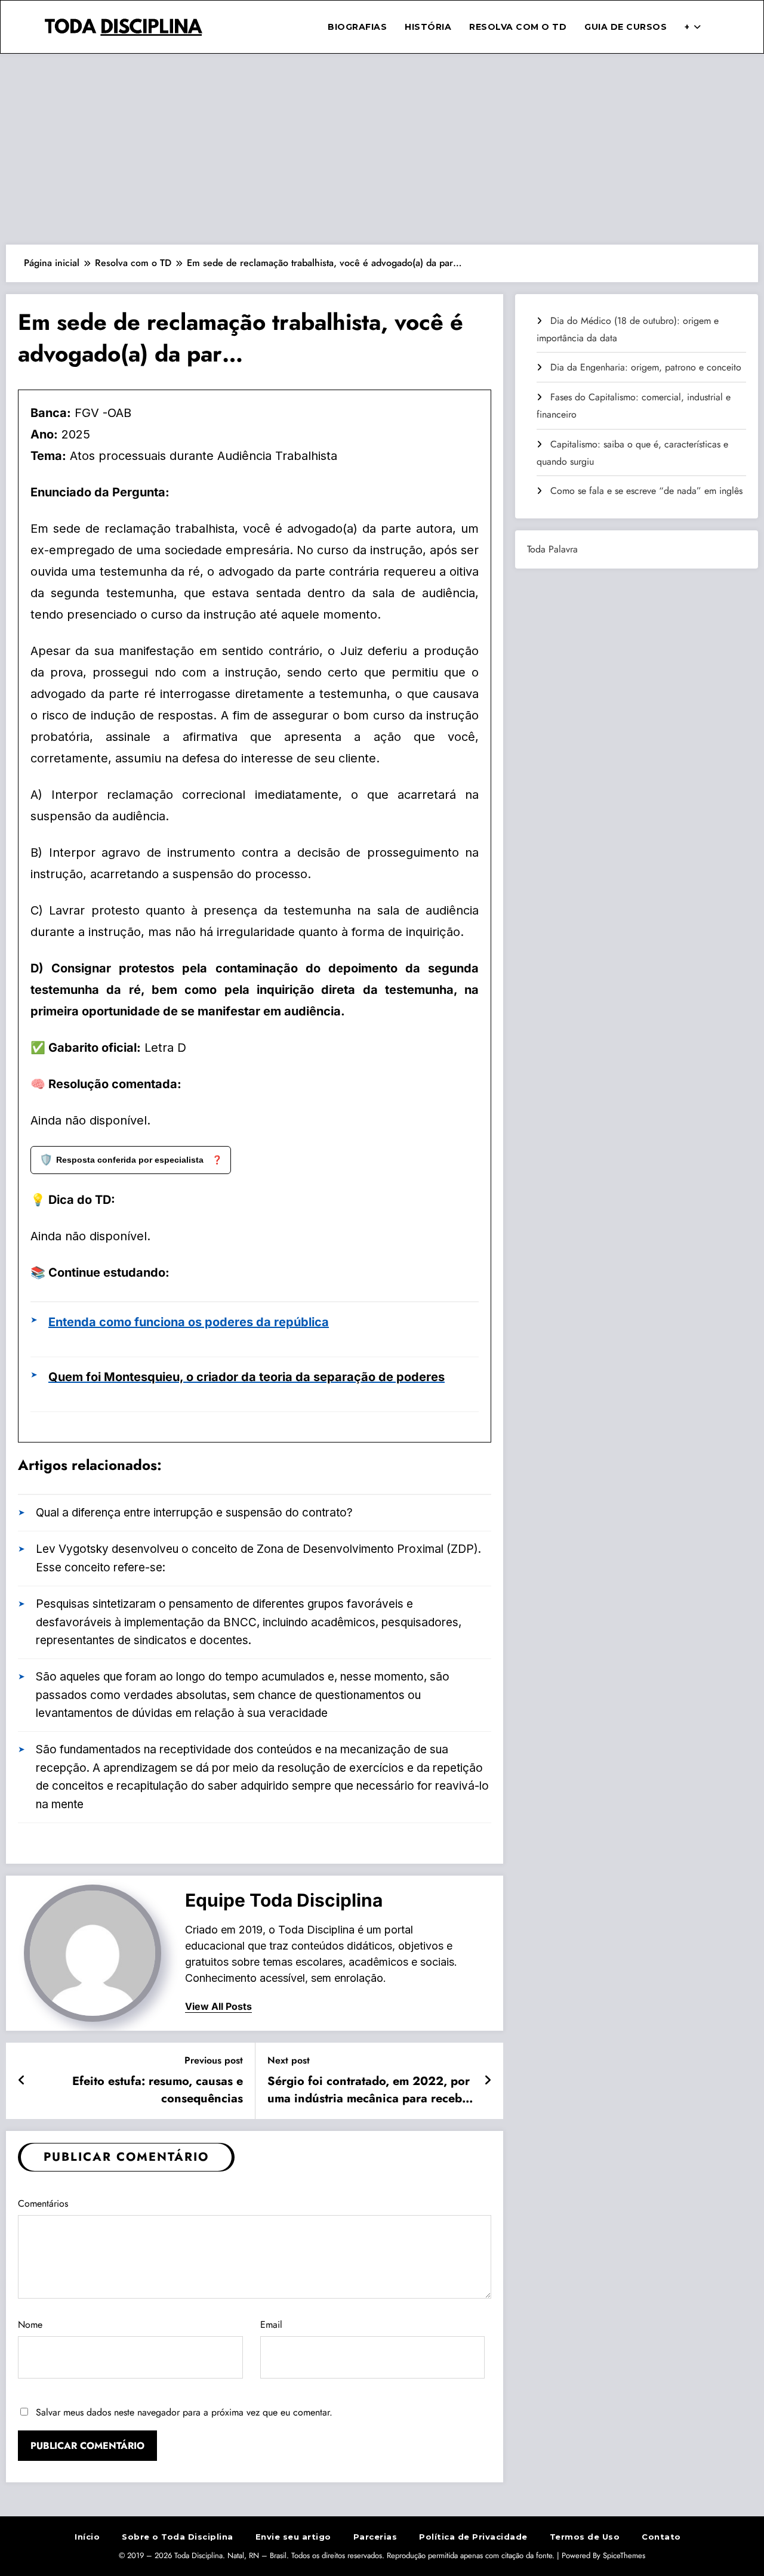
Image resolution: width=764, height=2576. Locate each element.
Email (271, 2325)
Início (87, 2537)
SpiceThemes (624, 2555)
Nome (30, 2325)
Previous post (214, 2060)
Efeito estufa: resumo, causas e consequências (158, 2090)
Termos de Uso (585, 2537)
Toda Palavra (552, 549)
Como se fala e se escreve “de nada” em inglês (646, 491)
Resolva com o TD (518, 27)
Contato (661, 2537)
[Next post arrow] (488, 2081)
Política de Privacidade (473, 2537)
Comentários (43, 2203)
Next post (289, 2060)
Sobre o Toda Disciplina (178, 2537)
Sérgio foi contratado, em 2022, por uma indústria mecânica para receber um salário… (370, 2090)
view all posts (218, 2007)
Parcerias (375, 2537)
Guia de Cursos (626, 27)
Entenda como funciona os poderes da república (189, 1322)
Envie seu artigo (293, 2537)
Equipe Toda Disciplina (284, 1900)
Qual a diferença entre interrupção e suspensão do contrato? (194, 1513)
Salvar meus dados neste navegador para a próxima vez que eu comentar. (184, 2412)
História (428, 27)
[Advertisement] (382, 149)
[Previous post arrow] (22, 2081)
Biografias (357, 27)
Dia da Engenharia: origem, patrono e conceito (646, 367)
